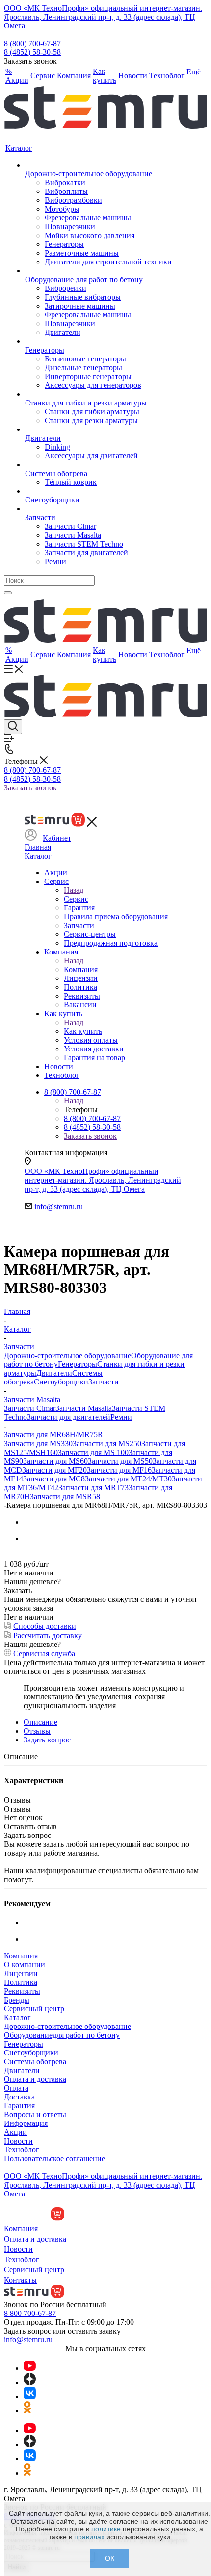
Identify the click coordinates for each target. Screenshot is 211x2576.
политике (106, 2529)
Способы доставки (45, 1626)
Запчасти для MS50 (120, 1461)
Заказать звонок (30, 788)
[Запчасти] (98, 509)
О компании (25, 1965)
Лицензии (21, 1973)
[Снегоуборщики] (98, 491)
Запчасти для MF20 (54, 1470)
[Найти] (8, 593)
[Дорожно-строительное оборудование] (98, 165)
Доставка (19, 2097)
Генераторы (78, 1364)
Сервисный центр (34, 2009)
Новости (18, 2141)
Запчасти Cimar (30, 1408)
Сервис (76, 899)
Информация (26, 2123)
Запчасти (104, 1382)
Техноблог (22, 2150)
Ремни (121, 1417)
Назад (74, 890)
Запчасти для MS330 (38, 1443)
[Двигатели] (98, 429)
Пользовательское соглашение (54, 2159)
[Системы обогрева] (98, 465)
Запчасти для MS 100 (93, 1452)
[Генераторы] (98, 341)
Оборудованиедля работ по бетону (62, 2035)
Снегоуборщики (61, 1382)
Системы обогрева (35, 2062)
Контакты (20, 2280)
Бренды (17, 2000)
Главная (38, 847)
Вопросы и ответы (35, 2114)
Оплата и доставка (35, 2079)
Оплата (16, 2088)
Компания (81, 969)
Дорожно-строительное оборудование (67, 1355)
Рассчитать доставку (48, 1635)
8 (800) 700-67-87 (32, 43)
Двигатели (54, 1373)
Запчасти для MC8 (54, 1479)
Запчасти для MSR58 (65, 1496)
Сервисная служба (44, 1654)
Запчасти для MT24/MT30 (128, 1479)
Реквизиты (22, 1991)
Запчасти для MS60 (55, 1461)
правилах (89, 2537)
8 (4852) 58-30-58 (32, 52)
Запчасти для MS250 (107, 1443)
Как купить (83, 1031)
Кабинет (57, 838)
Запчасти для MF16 (119, 1470)
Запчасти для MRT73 (93, 1488)
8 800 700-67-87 (30, 2313)
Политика (21, 1982)
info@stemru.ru (59, 1206)
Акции (15, 2132)
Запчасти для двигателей (69, 1417)
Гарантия (19, 2106)
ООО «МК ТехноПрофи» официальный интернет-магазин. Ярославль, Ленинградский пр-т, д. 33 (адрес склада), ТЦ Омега (103, 17)
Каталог (38, 856)
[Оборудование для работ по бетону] (98, 271)
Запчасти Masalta (84, 1408)
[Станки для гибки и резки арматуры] (98, 394)
